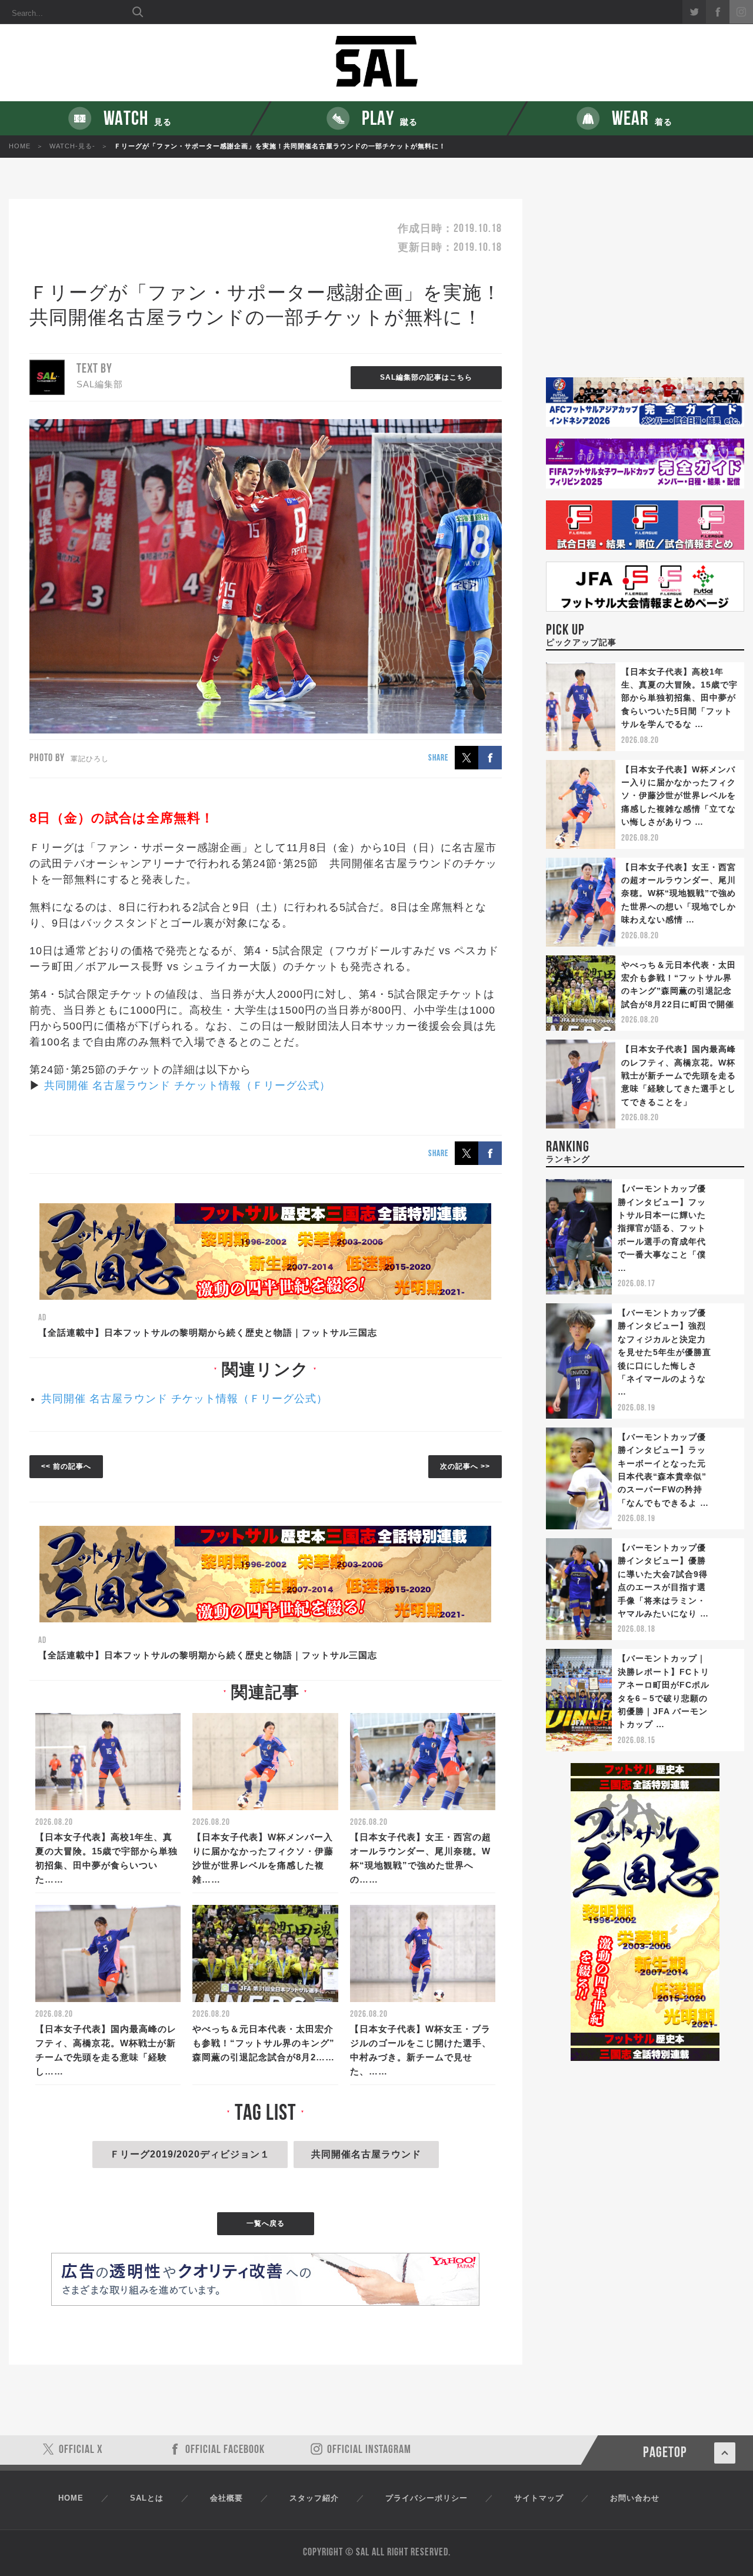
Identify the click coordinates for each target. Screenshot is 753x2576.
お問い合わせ (635, 2498)
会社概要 (226, 2498)
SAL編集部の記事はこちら (426, 377)
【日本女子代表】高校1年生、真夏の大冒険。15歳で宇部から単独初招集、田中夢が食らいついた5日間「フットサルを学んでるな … (679, 698)
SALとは (147, 2498)
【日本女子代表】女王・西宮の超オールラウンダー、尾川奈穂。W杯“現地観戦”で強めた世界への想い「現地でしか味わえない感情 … (679, 894)
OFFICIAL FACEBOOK (225, 2450)
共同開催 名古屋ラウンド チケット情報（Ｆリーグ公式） (187, 1085)
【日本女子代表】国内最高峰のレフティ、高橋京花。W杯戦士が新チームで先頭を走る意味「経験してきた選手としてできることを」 (679, 1075)
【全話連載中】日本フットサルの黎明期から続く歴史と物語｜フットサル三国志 (208, 1332)
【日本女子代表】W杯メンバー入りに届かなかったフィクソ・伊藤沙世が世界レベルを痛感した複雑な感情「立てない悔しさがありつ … (679, 796)
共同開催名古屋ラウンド (366, 2154)
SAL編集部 (100, 384)
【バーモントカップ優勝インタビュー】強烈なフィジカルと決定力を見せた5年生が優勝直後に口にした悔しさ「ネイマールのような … (664, 1352)
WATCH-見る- (72, 146)
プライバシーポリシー (427, 2498)
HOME (20, 146)
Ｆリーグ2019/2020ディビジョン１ (190, 2154)
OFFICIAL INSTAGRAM (369, 2450)
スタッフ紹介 (314, 2498)
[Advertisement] (645, 288)
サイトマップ (539, 2498)
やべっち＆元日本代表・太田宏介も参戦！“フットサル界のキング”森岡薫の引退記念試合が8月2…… (264, 2043)
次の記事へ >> (465, 1466)
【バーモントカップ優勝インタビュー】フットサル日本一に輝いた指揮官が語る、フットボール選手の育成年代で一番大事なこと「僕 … (662, 1228)
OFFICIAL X (81, 2450)
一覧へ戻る (266, 2223)
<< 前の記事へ (66, 1466)
